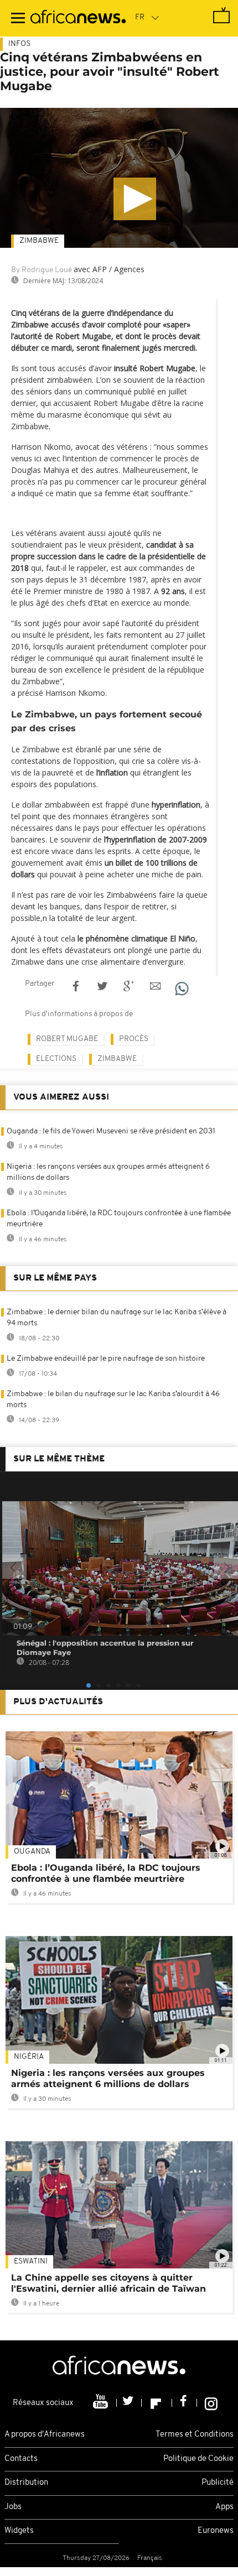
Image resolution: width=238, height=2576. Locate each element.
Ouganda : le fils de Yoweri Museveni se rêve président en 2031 (111, 1131)
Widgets (19, 2531)
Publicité (218, 2483)
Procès (134, 1039)
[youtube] (102, 2403)
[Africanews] (78, 18)
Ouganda (32, 1852)
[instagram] (211, 2403)
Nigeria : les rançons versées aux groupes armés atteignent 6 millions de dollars (108, 2078)
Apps (224, 2507)
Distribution (26, 2483)
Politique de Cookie (198, 2459)
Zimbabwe (39, 241)
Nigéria (29, 2057)
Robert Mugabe (67, 1039)
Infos (19, 44)
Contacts (21, 2459)
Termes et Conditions (195, 2435)
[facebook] (185, 2403)
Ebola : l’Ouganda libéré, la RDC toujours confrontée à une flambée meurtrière (106, 1873)
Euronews (216, 2531)
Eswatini (31, 2262)
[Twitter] (129, 2403)
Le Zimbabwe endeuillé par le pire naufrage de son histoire (106, 1359)
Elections (56, 1059)
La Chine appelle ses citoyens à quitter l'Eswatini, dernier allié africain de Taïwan (108, 2283)
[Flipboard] (157, 2403)
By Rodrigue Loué (42, 270)
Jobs (13, 2507)
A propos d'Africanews (45, 2435)
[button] (135, 199)
